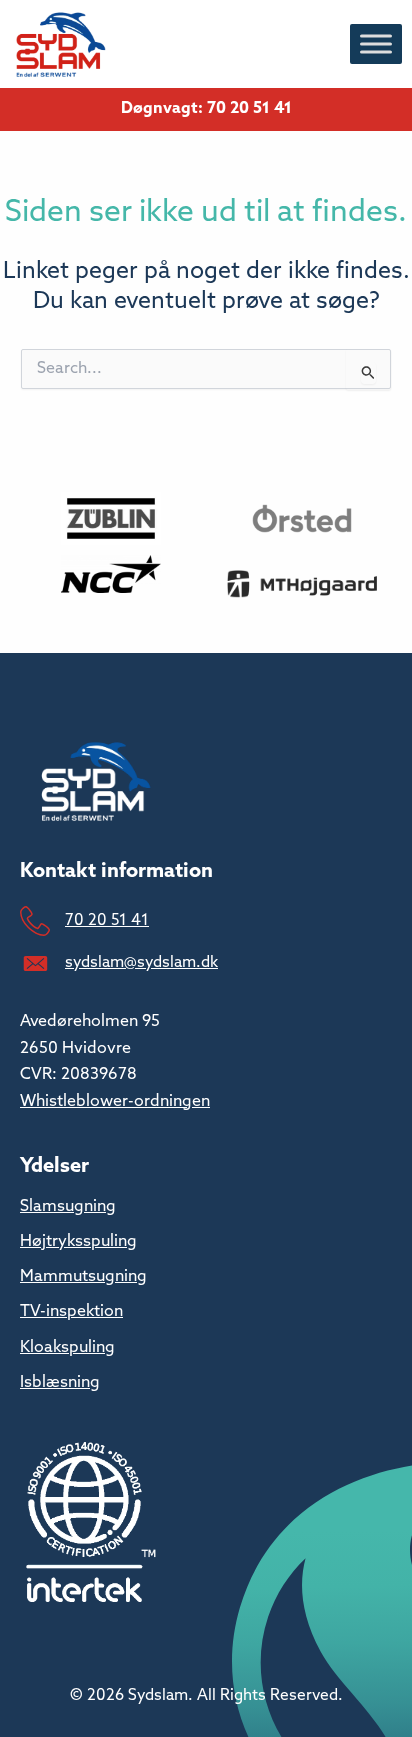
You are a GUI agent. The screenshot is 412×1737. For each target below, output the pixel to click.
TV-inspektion (71, 1312)
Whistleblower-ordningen (115, 1102)
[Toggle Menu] (376, 43)
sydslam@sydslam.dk (141, 963)
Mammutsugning (83, 1277)
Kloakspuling (67, 1348)
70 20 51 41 (107, 921)
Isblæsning (60, 1383)
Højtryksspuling (78, 1242)
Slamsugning (68, 1207)
